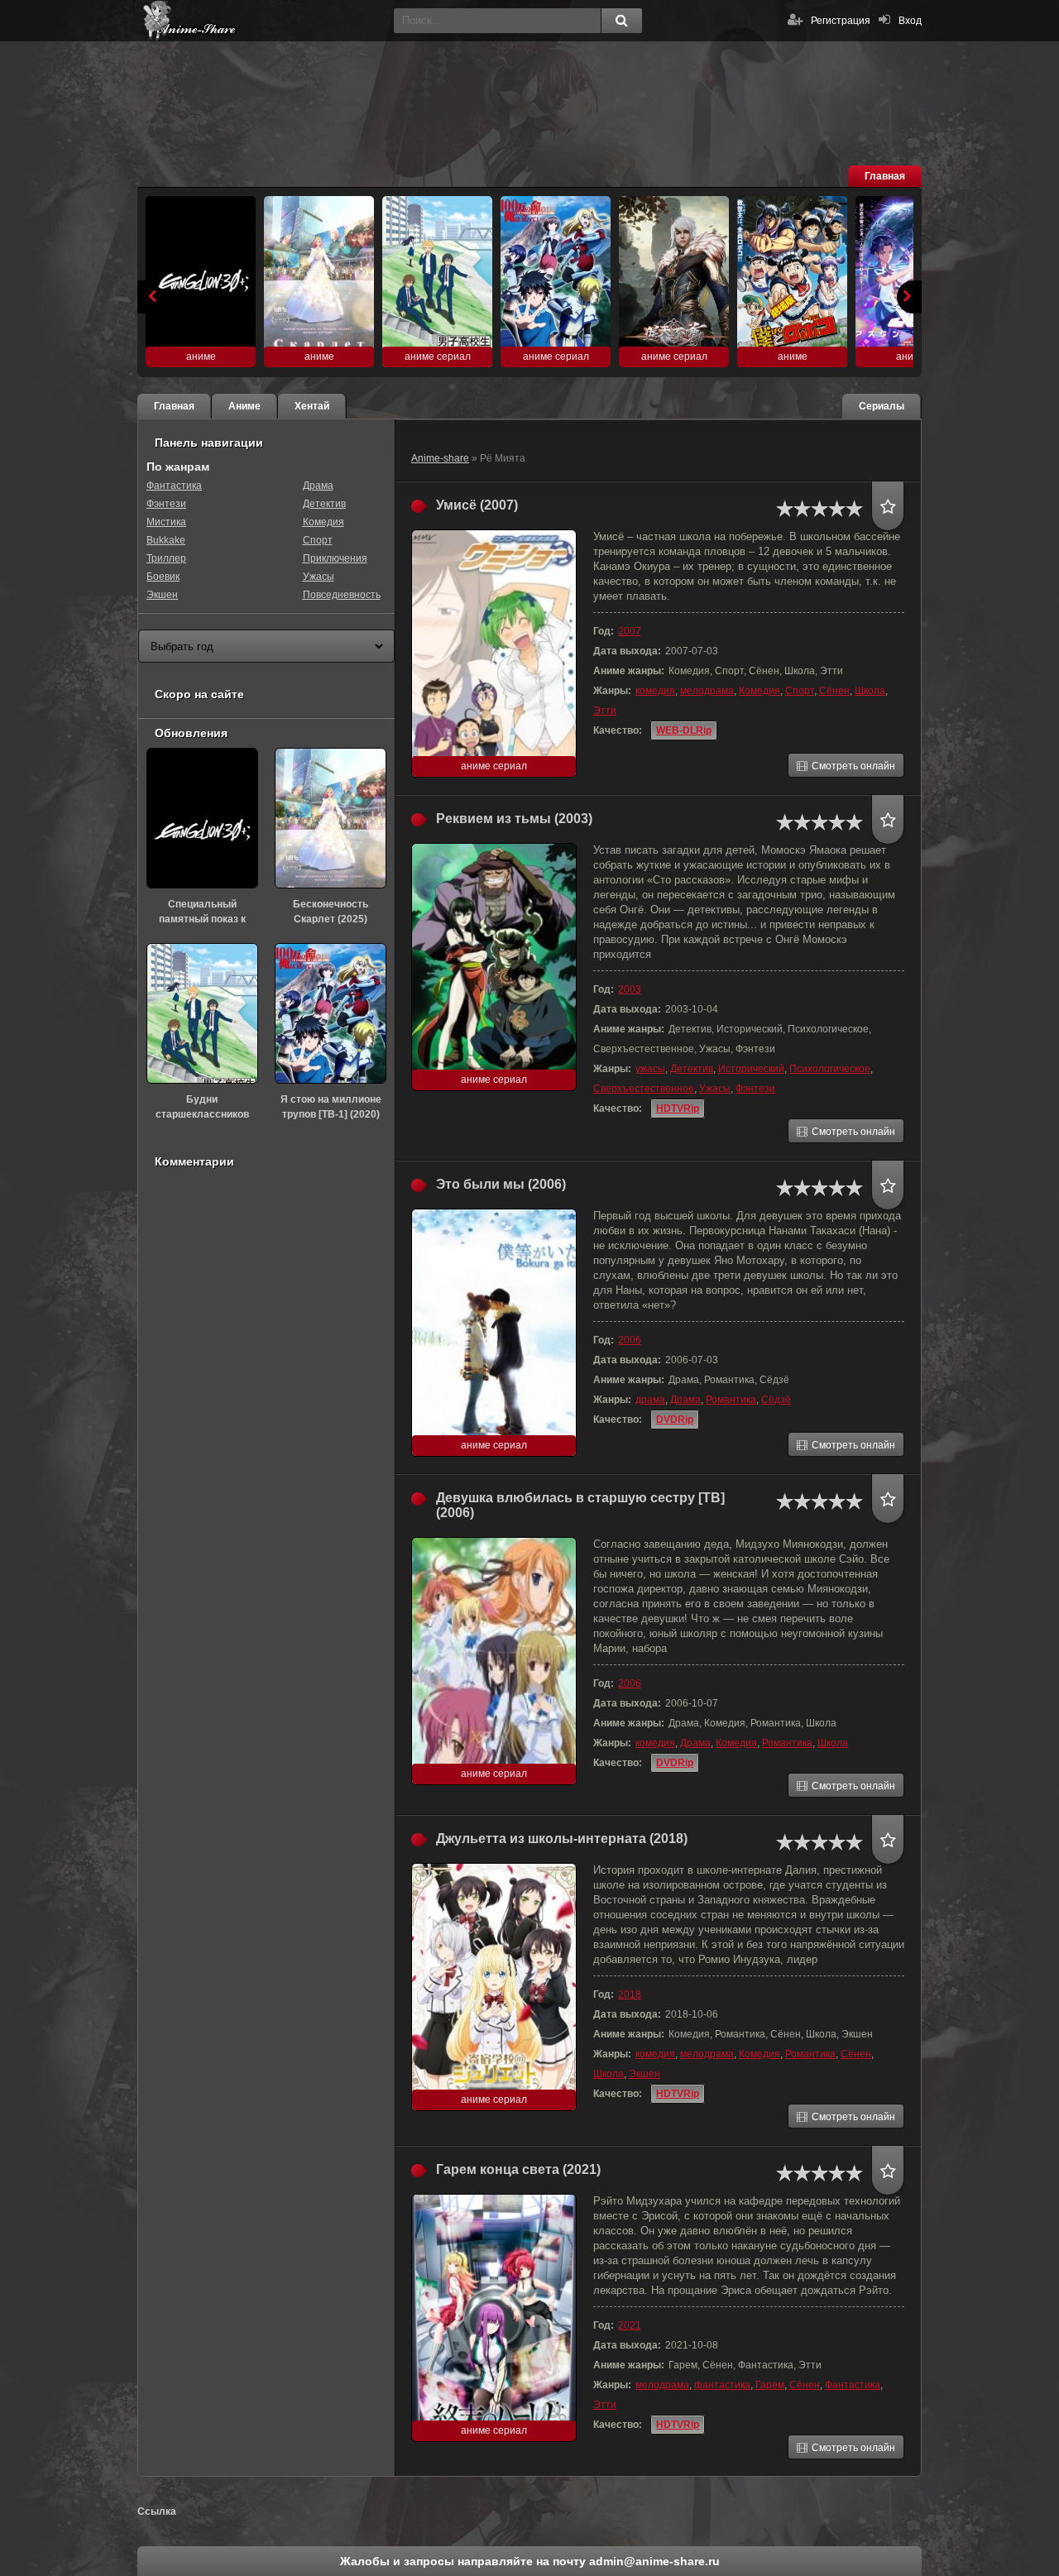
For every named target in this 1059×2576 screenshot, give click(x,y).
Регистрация (841, 21)
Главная (885, 176)
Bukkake (166, 540)
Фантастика (853, 2385)
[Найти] (621, 21)
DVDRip (675, 1420)
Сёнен (834, 691)
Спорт (800, 691)
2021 (630, 2325)
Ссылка (157, 2511)
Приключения (335, 558)
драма (650, 1400)
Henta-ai (261, 21)
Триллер (166, 558)
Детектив (692, 1069)
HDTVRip (678, 1108)
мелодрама (707, 691)
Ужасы (715, 1089)
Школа (870, 691)
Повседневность (342, 595)
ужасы (650, 1069)
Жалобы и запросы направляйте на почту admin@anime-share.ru (530, 2561)
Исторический (751, 1069)
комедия (655, 691)
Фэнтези (755, 1089)
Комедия (760, 691)
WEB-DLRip (684, 730)
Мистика (166, 522)
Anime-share (440, 458)
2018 (630, 1994)
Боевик (163, 577)
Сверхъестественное (644, 1089)
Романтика (731, 1400)
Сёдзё (776, 1400)
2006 (630, 1340)
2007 (630, 631)
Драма (685, 1400)
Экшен (645, 2074)
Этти (605, 711)
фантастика (722, 2385)
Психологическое (830, 1069)
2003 (630, 989)
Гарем (770, 2385)
